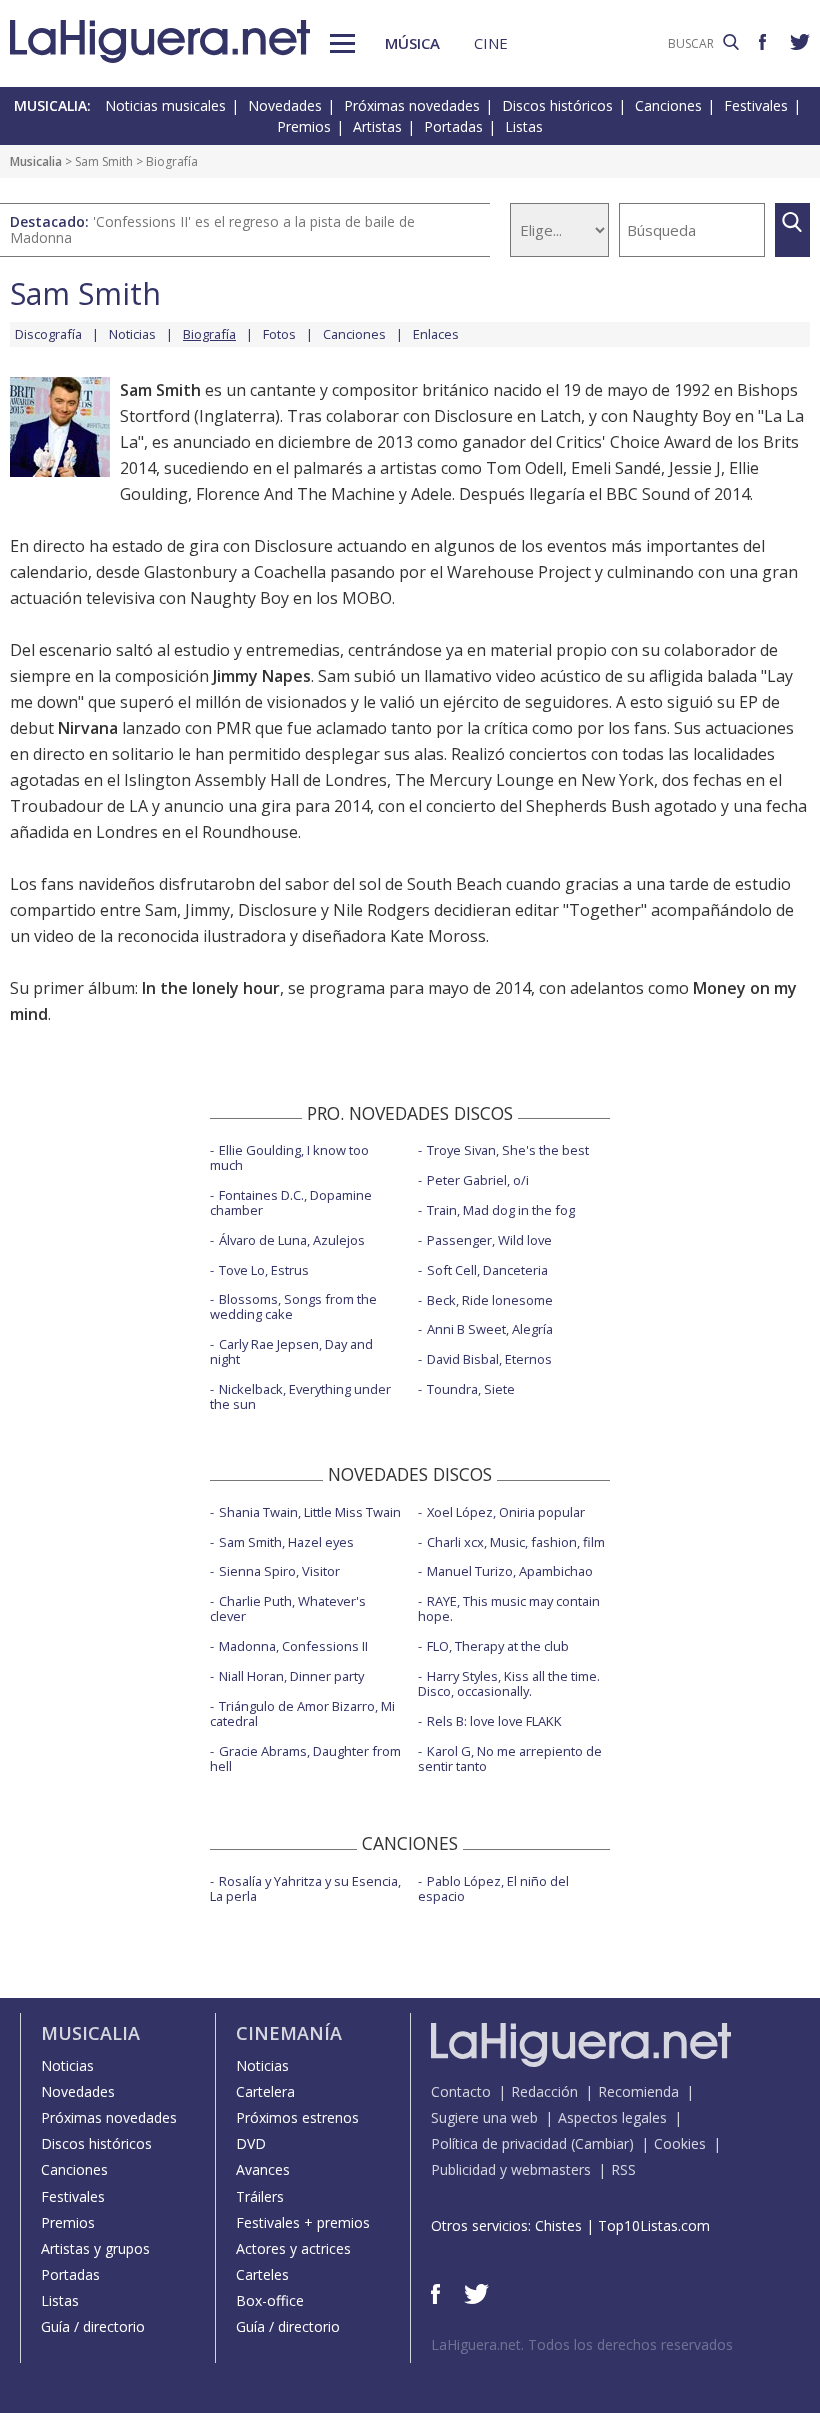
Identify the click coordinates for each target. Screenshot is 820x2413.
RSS (623, 2169)
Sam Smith (104, 161)
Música (412, 43)
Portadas (453, 126)
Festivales (756, 105)
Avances (263, 2169)
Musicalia (36, 161)
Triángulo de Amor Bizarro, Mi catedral (302, 1713)
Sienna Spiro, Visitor (279, 1571)
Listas (524, 126)
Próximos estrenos (297, 2117)
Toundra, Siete (471, 1389)
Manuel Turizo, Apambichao (510, 1571)
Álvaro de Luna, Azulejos (292, 1240)
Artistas (377, 126)
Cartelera (265, 2091)
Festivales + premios (303, 2222)
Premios (304, 126)
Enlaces (436, 334)
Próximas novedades (412, 105)
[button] (342, 43)
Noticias (132, 334)
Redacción (544, 2091)
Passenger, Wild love (489, 1240)
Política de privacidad (499, 2143)
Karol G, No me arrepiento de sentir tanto (510, 1758)
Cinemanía (289, 2033)
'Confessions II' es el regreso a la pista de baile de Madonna (212, 229)
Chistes (558, 2225)
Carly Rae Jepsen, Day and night (291, 1351)
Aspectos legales (612, 2117)
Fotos (279, 334)
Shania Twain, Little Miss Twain (310, 1512)
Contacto (461, 2091)
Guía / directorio (93, 2326)
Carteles (262, 2274)
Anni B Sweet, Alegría (490, 1329)
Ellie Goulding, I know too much (289, 1157)
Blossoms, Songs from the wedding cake (293, 1306)
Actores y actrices (293, 2248)
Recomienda (638, 2091)
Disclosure (473, 416)
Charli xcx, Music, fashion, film (516, 1542)
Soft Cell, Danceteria (487, 1270)
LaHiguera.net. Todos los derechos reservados (582, 2344)
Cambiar (602, 2143)
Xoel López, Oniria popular (506, 1512)
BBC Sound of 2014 (678, 494)
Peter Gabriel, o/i (478, 1180)
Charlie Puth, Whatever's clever (288, 1608)
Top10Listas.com (654, 2225)
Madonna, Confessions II (293, 1646)
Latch (560, 416)
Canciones (668, 105)
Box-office (270, 2300)
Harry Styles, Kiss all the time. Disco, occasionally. (509, 1683)
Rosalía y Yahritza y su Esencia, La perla (305, 1888)
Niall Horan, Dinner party (291, 1676)
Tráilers (260, 2196)
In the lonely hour (211, 988)
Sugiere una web (484, 2117)
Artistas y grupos (95, 2248)
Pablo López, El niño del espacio (493, 1888)
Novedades (285, 105)
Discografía (48, 334)
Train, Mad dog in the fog (501, 1210)
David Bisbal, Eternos (489, 1359)
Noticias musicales (165, 105)
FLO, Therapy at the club (498, 1646)
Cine (491, 43)
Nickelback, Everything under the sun (300, 1396)
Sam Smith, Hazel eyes (286, 1542)
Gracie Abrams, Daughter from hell (305, 1758)
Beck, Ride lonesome (490, 1300)
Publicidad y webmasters (511, 2169)
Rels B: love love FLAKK (494, 1721)
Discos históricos (557, 105)
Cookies (680, 2143)
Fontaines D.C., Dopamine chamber (291, 1202)
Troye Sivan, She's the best (508, 1150)
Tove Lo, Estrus (264, 1270)
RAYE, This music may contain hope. (509, 1608)
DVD (251, 2143)
